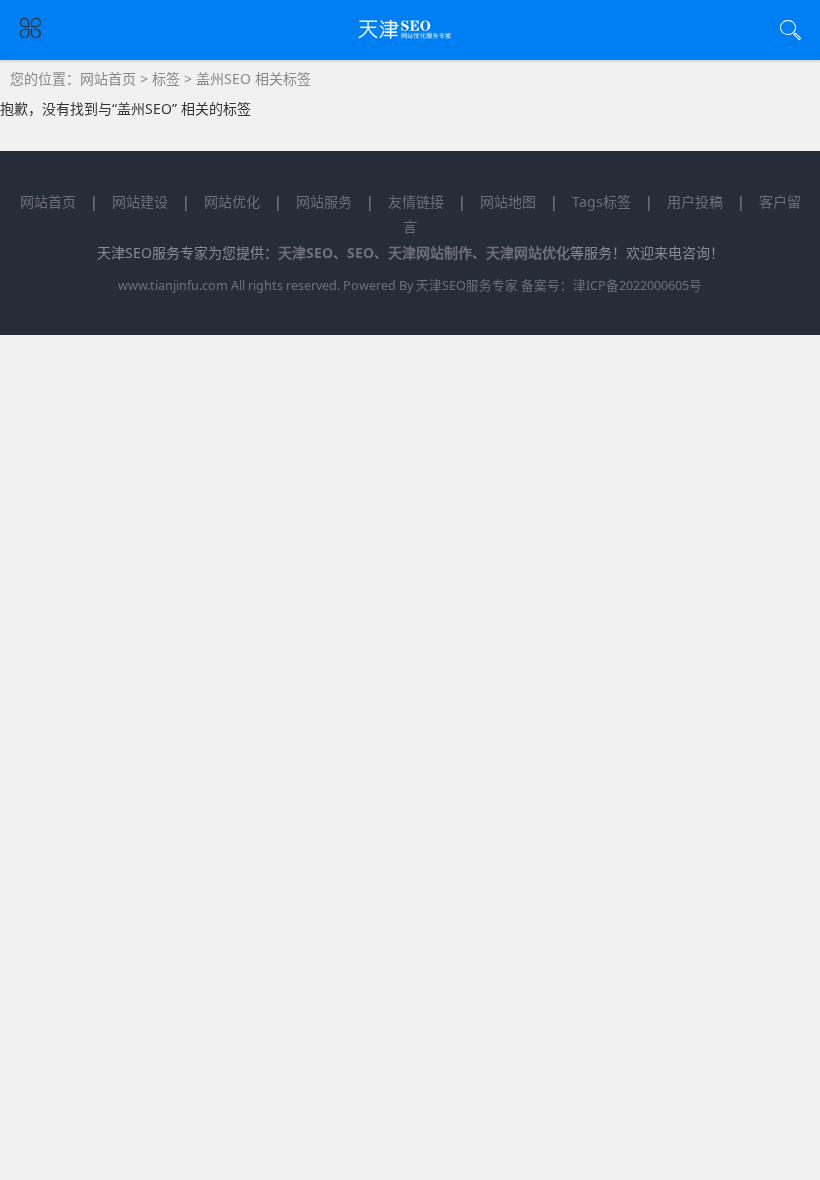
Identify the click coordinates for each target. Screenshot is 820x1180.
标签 (166, 78)
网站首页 (108, 78)
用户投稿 (695, 201)
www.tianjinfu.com (173, 285)
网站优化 (232, 201)
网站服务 (324, 201)
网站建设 (140, 201)
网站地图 (508, 201)
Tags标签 (601, 201)
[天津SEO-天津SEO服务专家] (410, 38)
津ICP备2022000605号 (637, 285)
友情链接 (416, 201)
